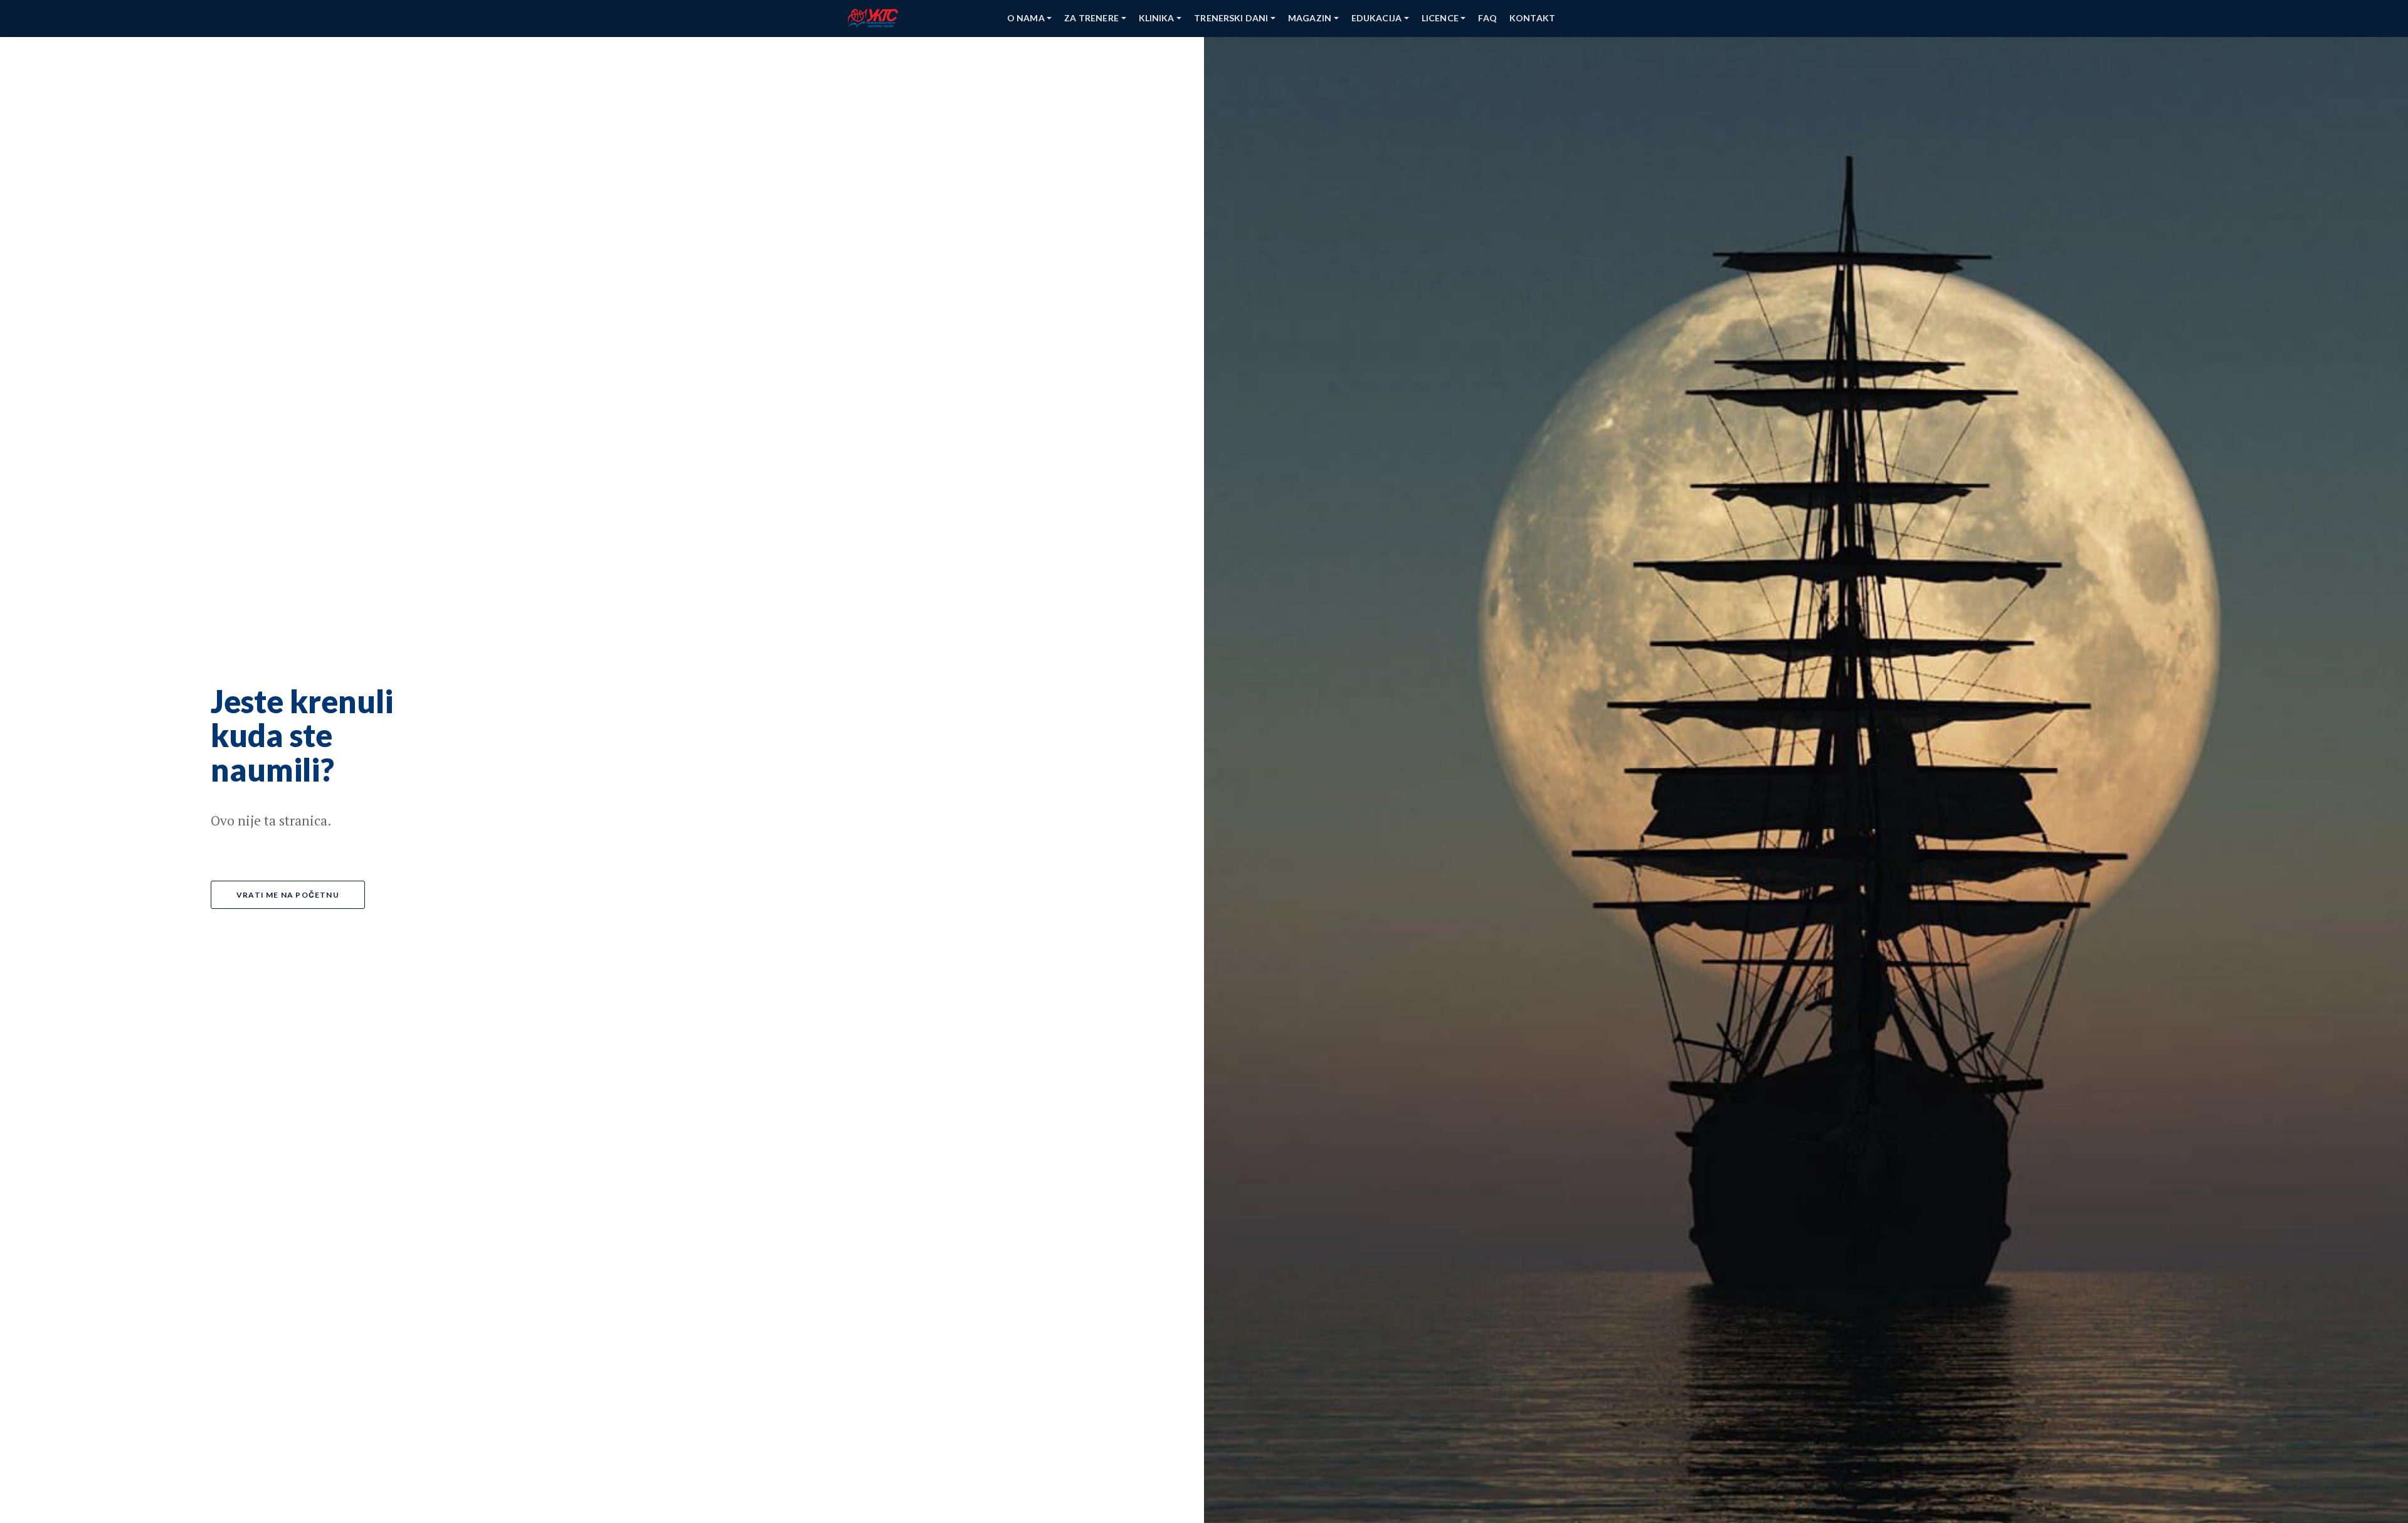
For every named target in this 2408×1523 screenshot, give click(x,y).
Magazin (1310, 18)
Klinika (1157, 18)
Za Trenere (1091, 18)
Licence (1440, 18)
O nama (1026, 18)
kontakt (1532, 18)
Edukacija (1376, 18)
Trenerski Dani (1231, 18)
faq (1487, 18)
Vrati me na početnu (288, 895)
